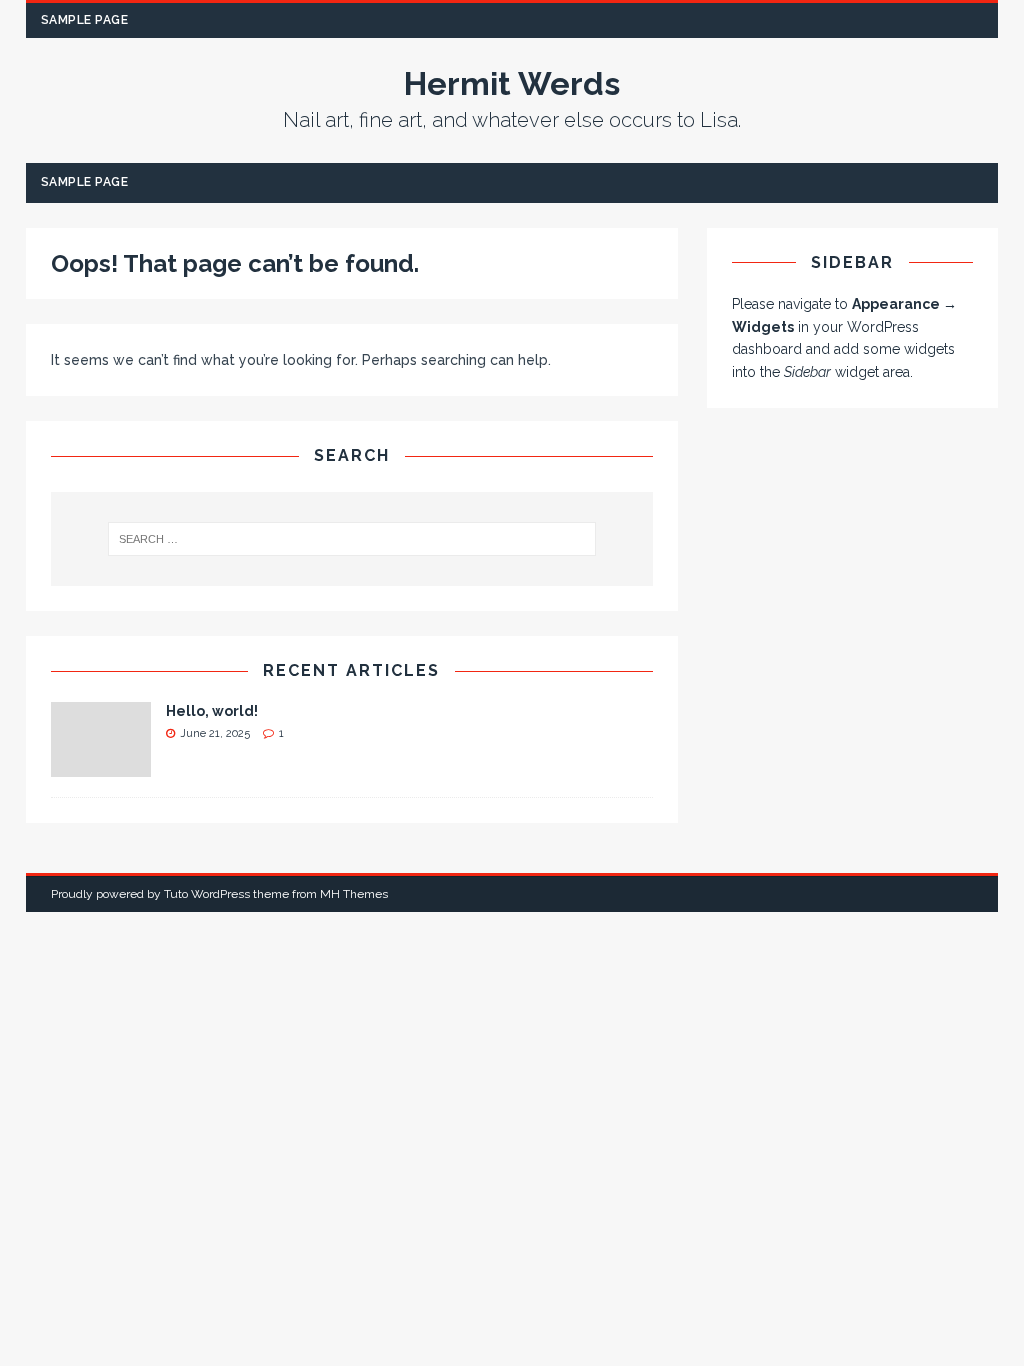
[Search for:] (352, 539)
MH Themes (354, 894)
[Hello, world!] (101, 766)
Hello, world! (212, 711)
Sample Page (85, 20)
